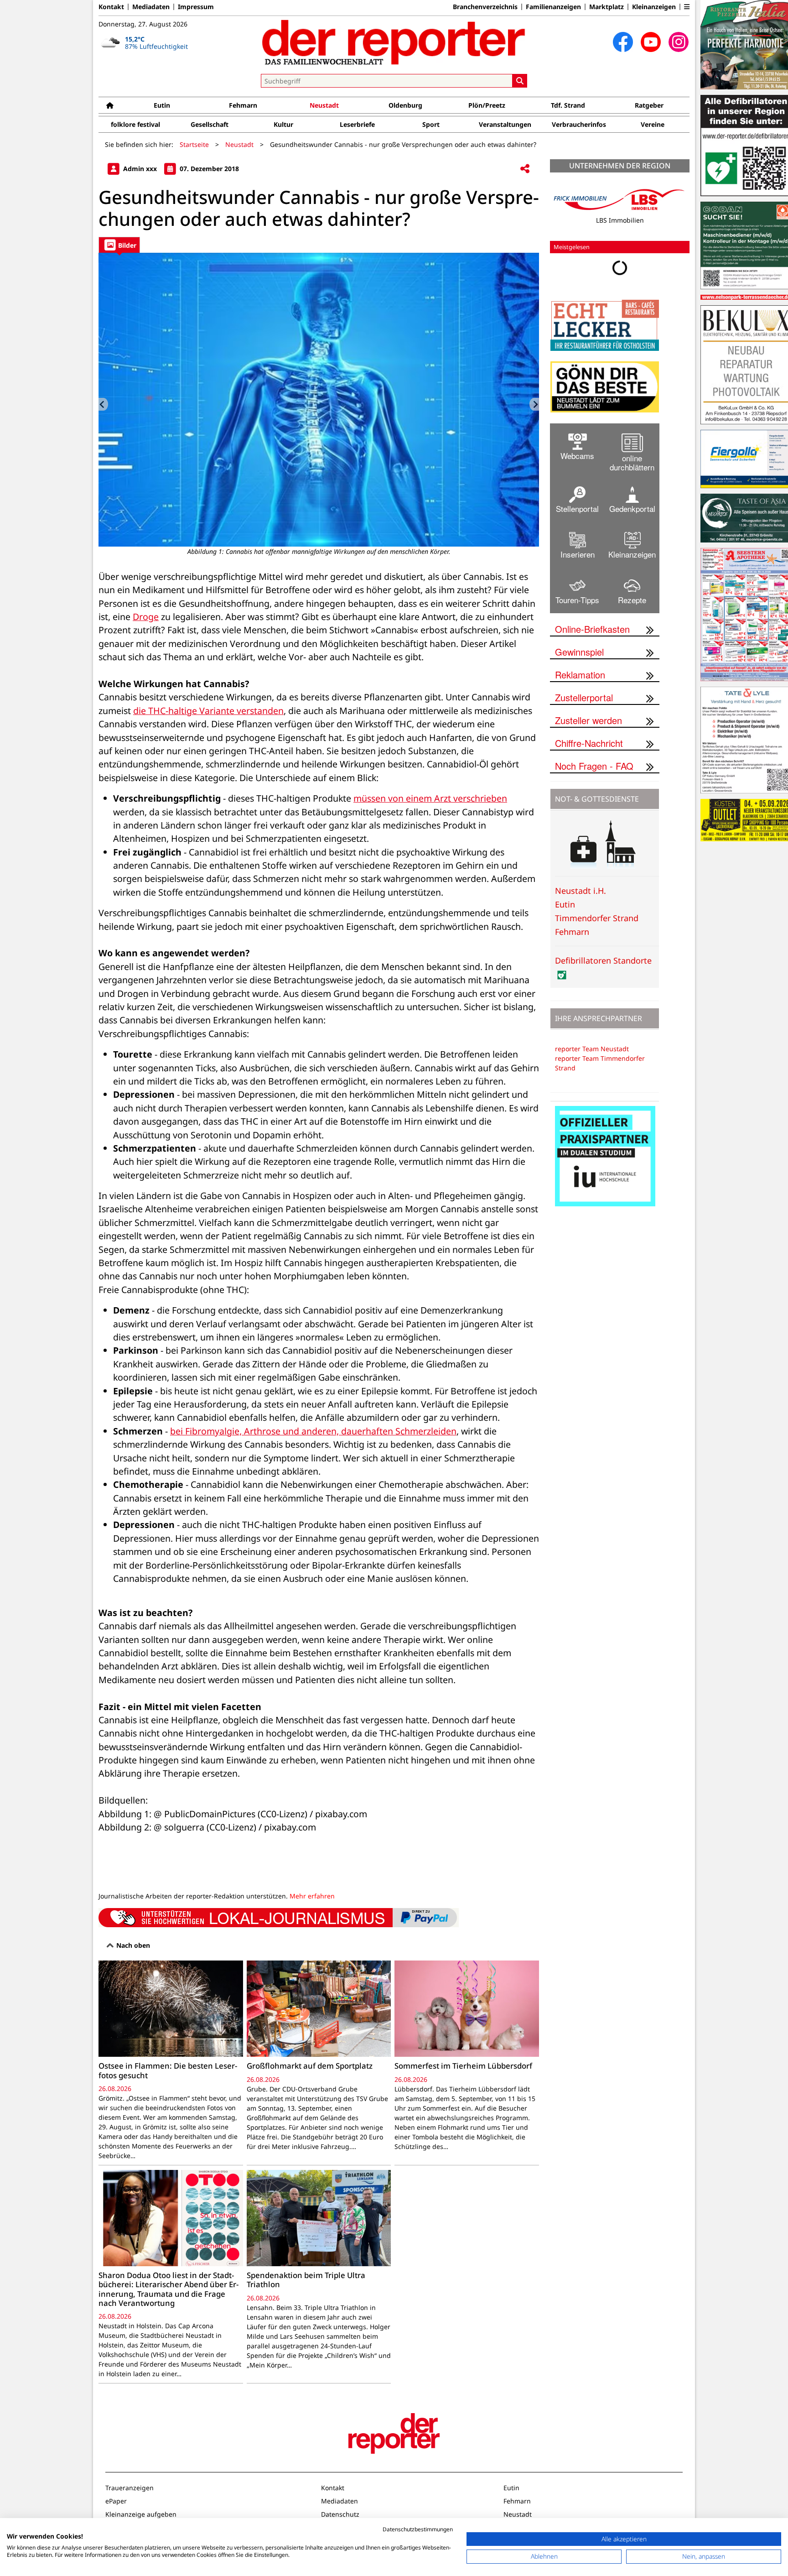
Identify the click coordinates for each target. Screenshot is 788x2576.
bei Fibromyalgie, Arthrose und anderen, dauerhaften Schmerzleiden (313, 1431)
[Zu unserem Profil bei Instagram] (679, 42)
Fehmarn (243, 105)
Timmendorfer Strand (597, 918)
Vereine (653, 124)
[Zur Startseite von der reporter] (394, 42)
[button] (687, 7)
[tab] (119, 245)
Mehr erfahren (312, 1896)
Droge (146, 617)
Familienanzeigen (553, 7)
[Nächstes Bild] (534, 404)
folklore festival (135, 124)
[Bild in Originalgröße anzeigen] (319, 400)
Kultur (283, 124)
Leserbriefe (357, 124)
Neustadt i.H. (581, 891)
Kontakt (111, 7)
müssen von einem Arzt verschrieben (430, 798)
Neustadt (324, 105)
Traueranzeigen (130, 2488)
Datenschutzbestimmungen (418, 2529)
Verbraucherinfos (579, 124)
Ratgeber (649, 105)
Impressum (196, 7)
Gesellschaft (210, 124)
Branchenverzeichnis (485, 7)
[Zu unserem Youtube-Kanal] (651, 42)
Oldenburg (405, 105)
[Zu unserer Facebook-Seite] (623, 42)
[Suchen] (520, 81)
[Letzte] (103, 404)
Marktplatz (607, 7)
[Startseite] (110, 105)
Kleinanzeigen (654, 7)
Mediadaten (151, 7)
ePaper (116, 2501)
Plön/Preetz (487, 105)
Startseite (194, 144)
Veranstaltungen (505, 124)
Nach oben (132, 1945)
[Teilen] (525, 169)
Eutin (162, 105)
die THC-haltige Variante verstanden (208, 711)
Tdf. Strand (568, 105)
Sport (431, 124)
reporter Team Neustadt (592, 1049)
